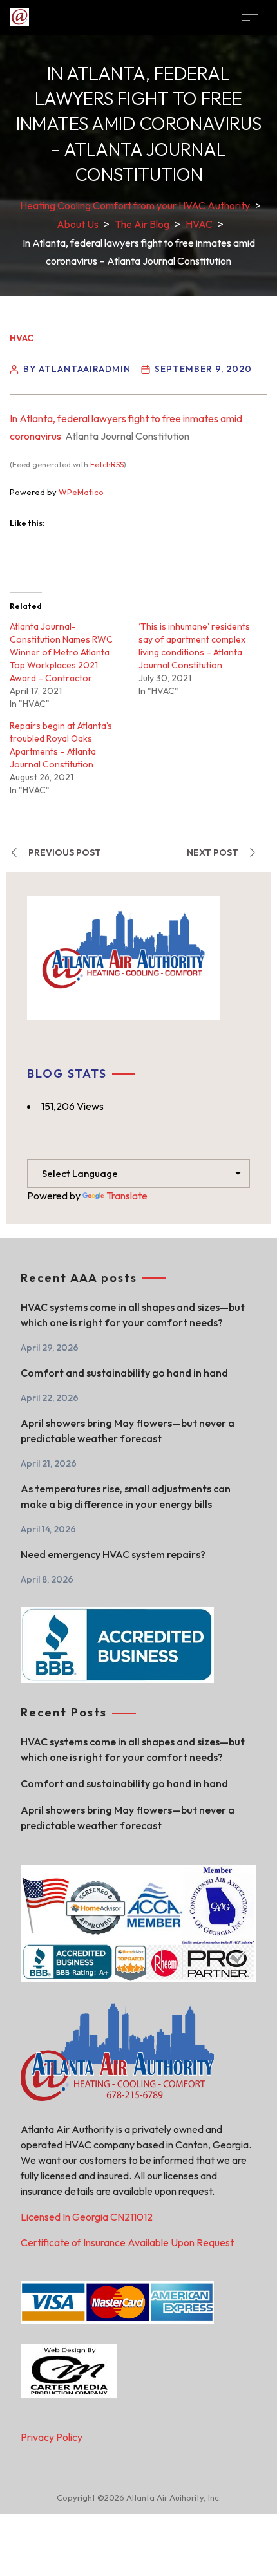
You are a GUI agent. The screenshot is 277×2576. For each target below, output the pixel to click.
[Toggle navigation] (250, 17)
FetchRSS (107, 465)
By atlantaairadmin (77, 369)
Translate (127, 1196)
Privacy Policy (52, 2437)
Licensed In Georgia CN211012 (87, 2217)
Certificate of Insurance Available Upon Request (127, 2242)
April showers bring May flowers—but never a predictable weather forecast (128, 1431)
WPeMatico (81, 492)
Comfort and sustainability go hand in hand (124, 1373)
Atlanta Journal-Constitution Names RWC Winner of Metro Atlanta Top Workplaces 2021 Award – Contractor (61, 652)
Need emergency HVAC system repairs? (113, 1554)
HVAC (22, 338)
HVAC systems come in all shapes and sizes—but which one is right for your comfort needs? (133, 1315)
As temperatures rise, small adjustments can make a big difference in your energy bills (126, 1496)
